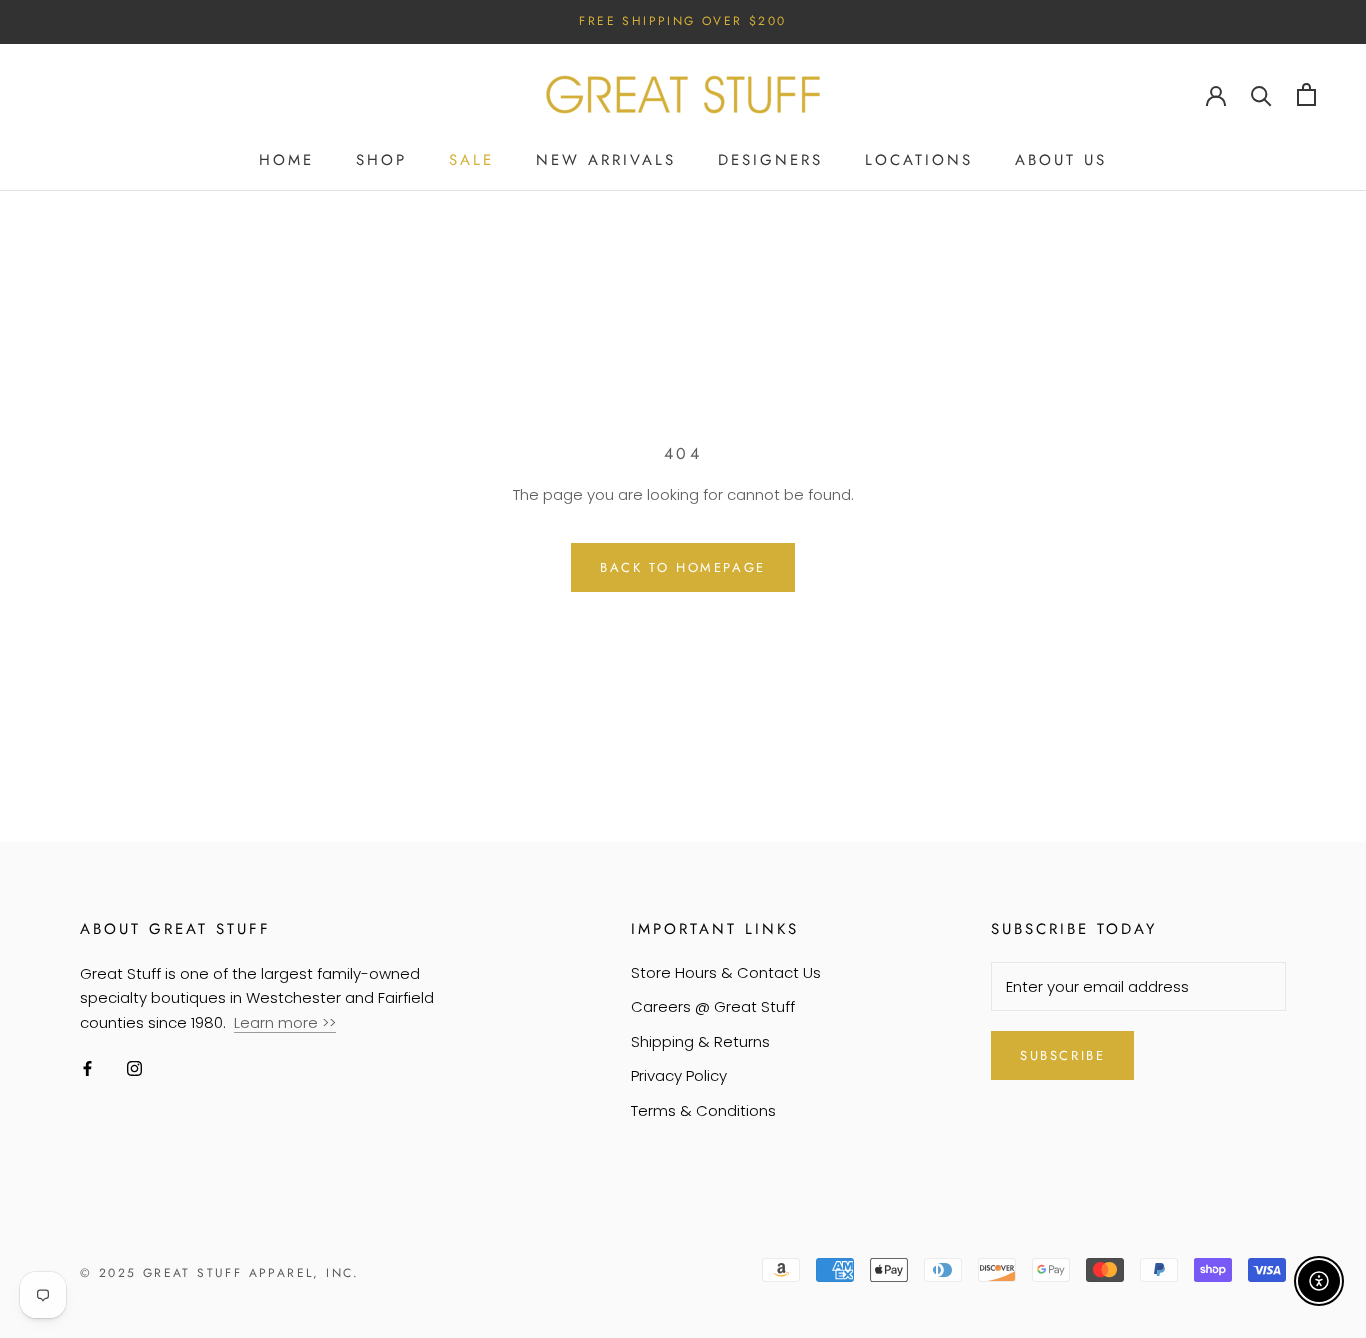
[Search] (1261, 94)
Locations (919, 160)
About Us (1061, 160)
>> (329, 1022)
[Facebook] (87, 1068)
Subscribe (1062, 1055)
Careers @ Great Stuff (713, 1006)
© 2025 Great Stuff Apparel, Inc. (220, 1273)
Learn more (278, 1022)
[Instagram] (134, 1068)
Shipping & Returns (700, 1041)
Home (286, 160)
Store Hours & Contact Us (726, 972)
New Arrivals (606, 160)
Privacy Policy (679, 1075)
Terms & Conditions (703, 1110)
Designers (770, 160)
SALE (471, 160)
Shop (381, 160)
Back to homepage (683, 567)
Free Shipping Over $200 (682, 21)
